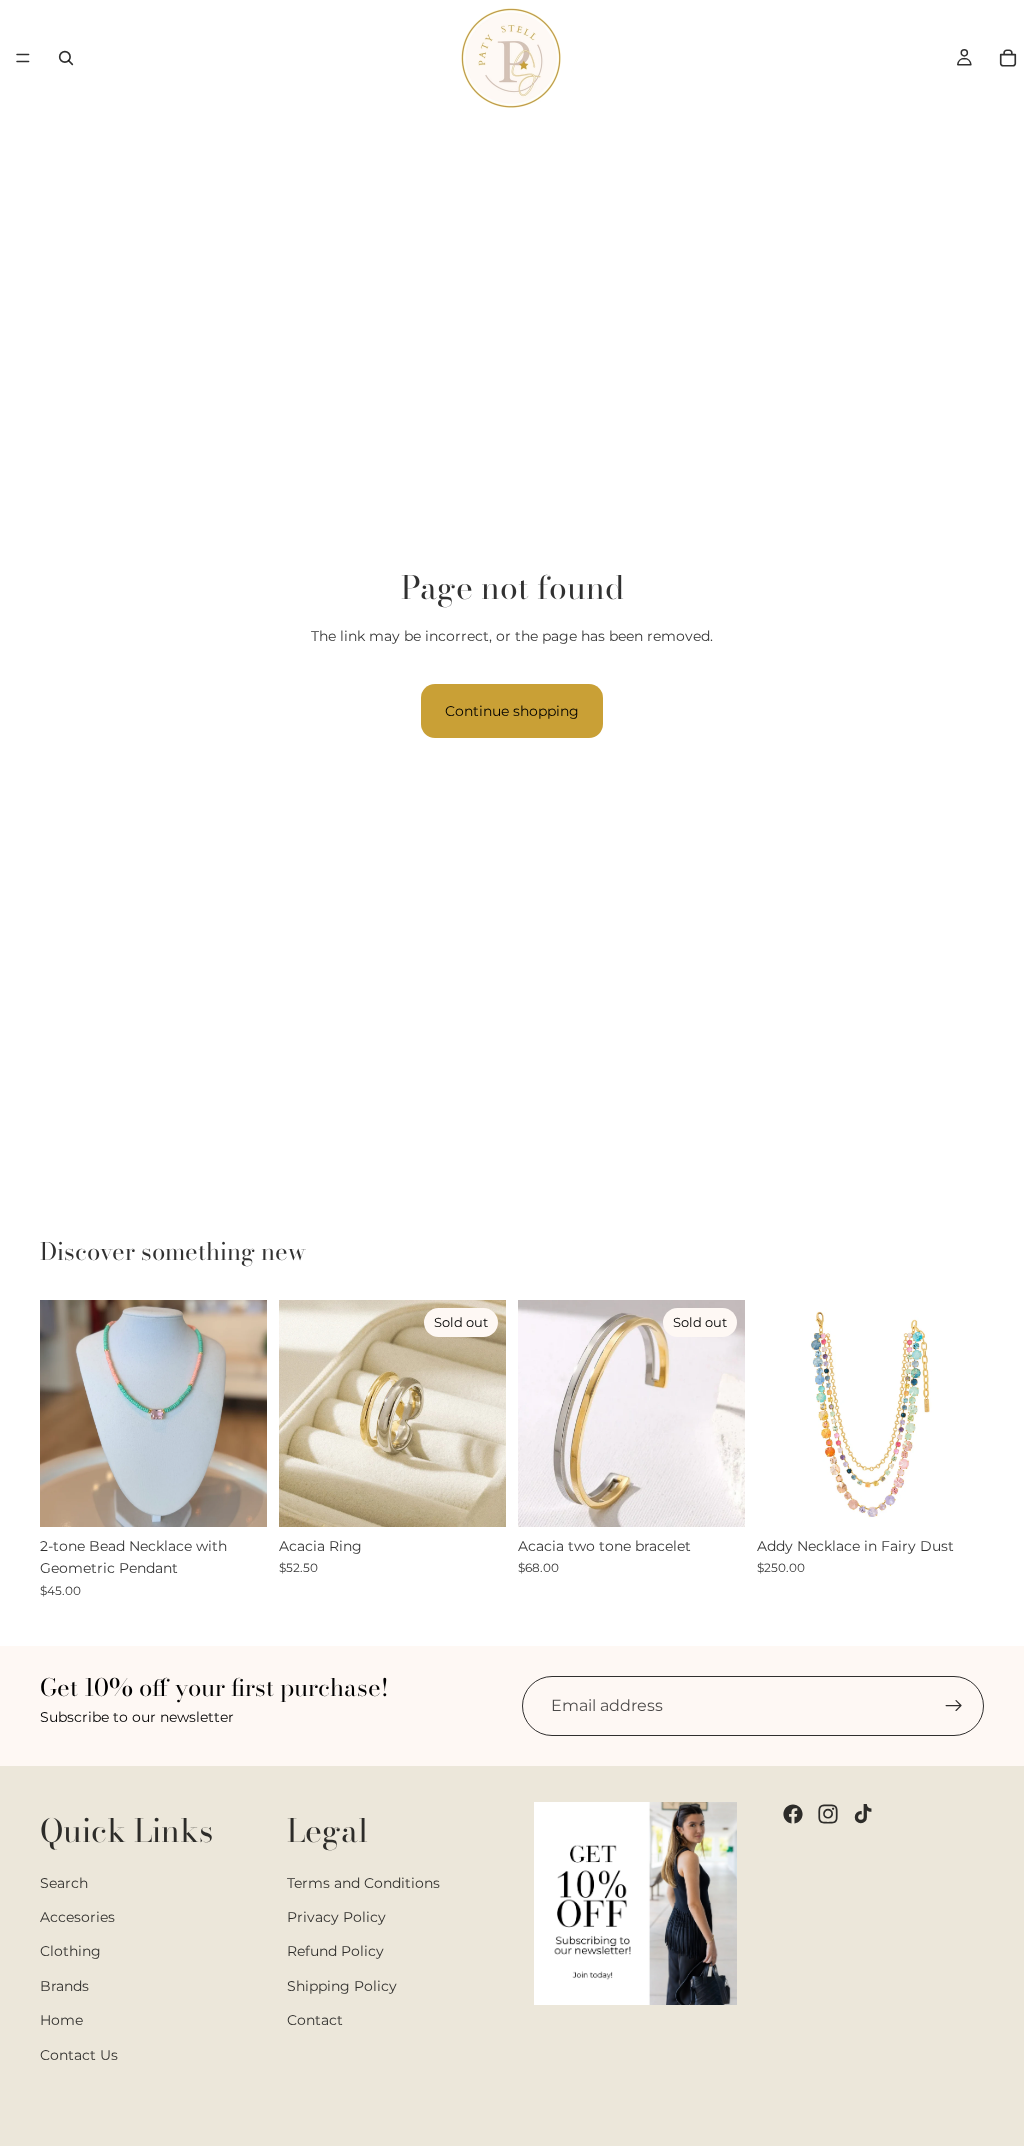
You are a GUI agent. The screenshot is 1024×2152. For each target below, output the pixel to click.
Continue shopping (512, 711)
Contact (315, 2020)
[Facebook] (793, 1814)
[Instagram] (828, 1814)
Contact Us (79, 2055)
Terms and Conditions (363, 1883)
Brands (64, 1986)
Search (64, 1883)
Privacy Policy (336, 1917)
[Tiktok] (863, 1814)
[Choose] (236, 1496)
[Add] (953, 1496)
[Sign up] (954, 1706)
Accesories (77, 1917)
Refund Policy (335, 1952)
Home (61, 2020)
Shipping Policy (342, 1986)
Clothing (70, 1952)
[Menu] (23, 58)
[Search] (66, 58)
